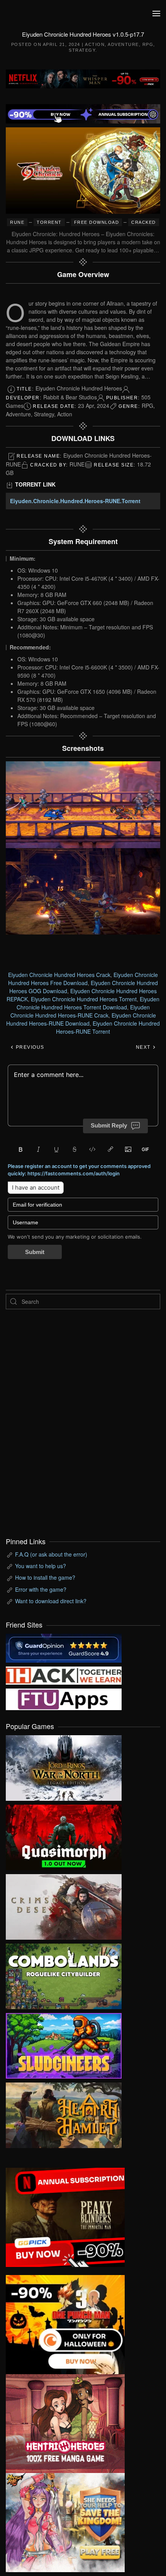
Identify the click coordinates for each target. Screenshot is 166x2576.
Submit (35, 1252)
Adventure (123, 44)
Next (144, 1047)
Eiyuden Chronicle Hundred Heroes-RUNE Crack (80, 1011)
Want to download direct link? (51, 1601)
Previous (29, 1047)
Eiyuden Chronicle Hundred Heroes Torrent (84, 999)
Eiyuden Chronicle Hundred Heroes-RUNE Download (81, 1019)
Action (95, 44)
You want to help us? (41, 1566)
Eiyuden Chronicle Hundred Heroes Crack (59, 975)
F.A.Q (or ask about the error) (51, 1554)
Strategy (82, 50)
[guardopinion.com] (64, 1648)
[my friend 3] (64, 1675)
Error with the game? (41, 1589)
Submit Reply (109, 1125)
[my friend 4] (64, 1699)
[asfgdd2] (65, 2423)
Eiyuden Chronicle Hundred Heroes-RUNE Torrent (108, 1027)
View (64, 1766)
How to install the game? (45, 1577)
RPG (148, 44)
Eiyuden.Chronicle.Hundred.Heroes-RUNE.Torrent (75, 501)
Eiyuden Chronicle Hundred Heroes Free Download (83, 979)
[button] (156, 14)
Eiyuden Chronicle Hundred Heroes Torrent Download (88, 1003)
